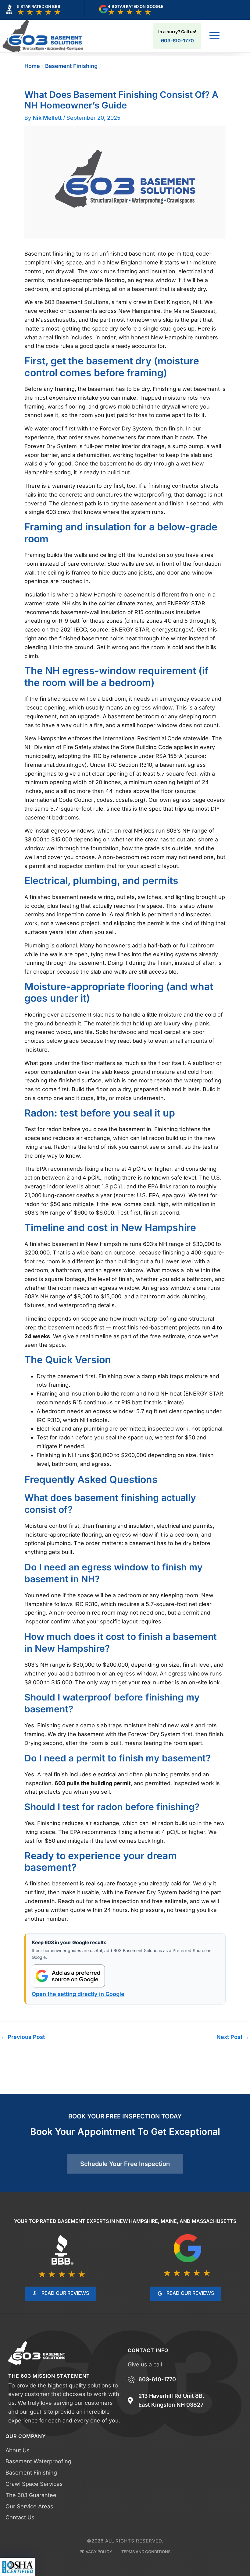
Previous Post (23, 2037)
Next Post (233, 2037)
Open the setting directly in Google (78, 1994)
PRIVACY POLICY (96, 2552)
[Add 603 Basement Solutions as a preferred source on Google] (68, 1976)
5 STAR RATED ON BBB (39, 6)
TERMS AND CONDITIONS (146, 2552)
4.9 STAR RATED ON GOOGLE (136, 6)
